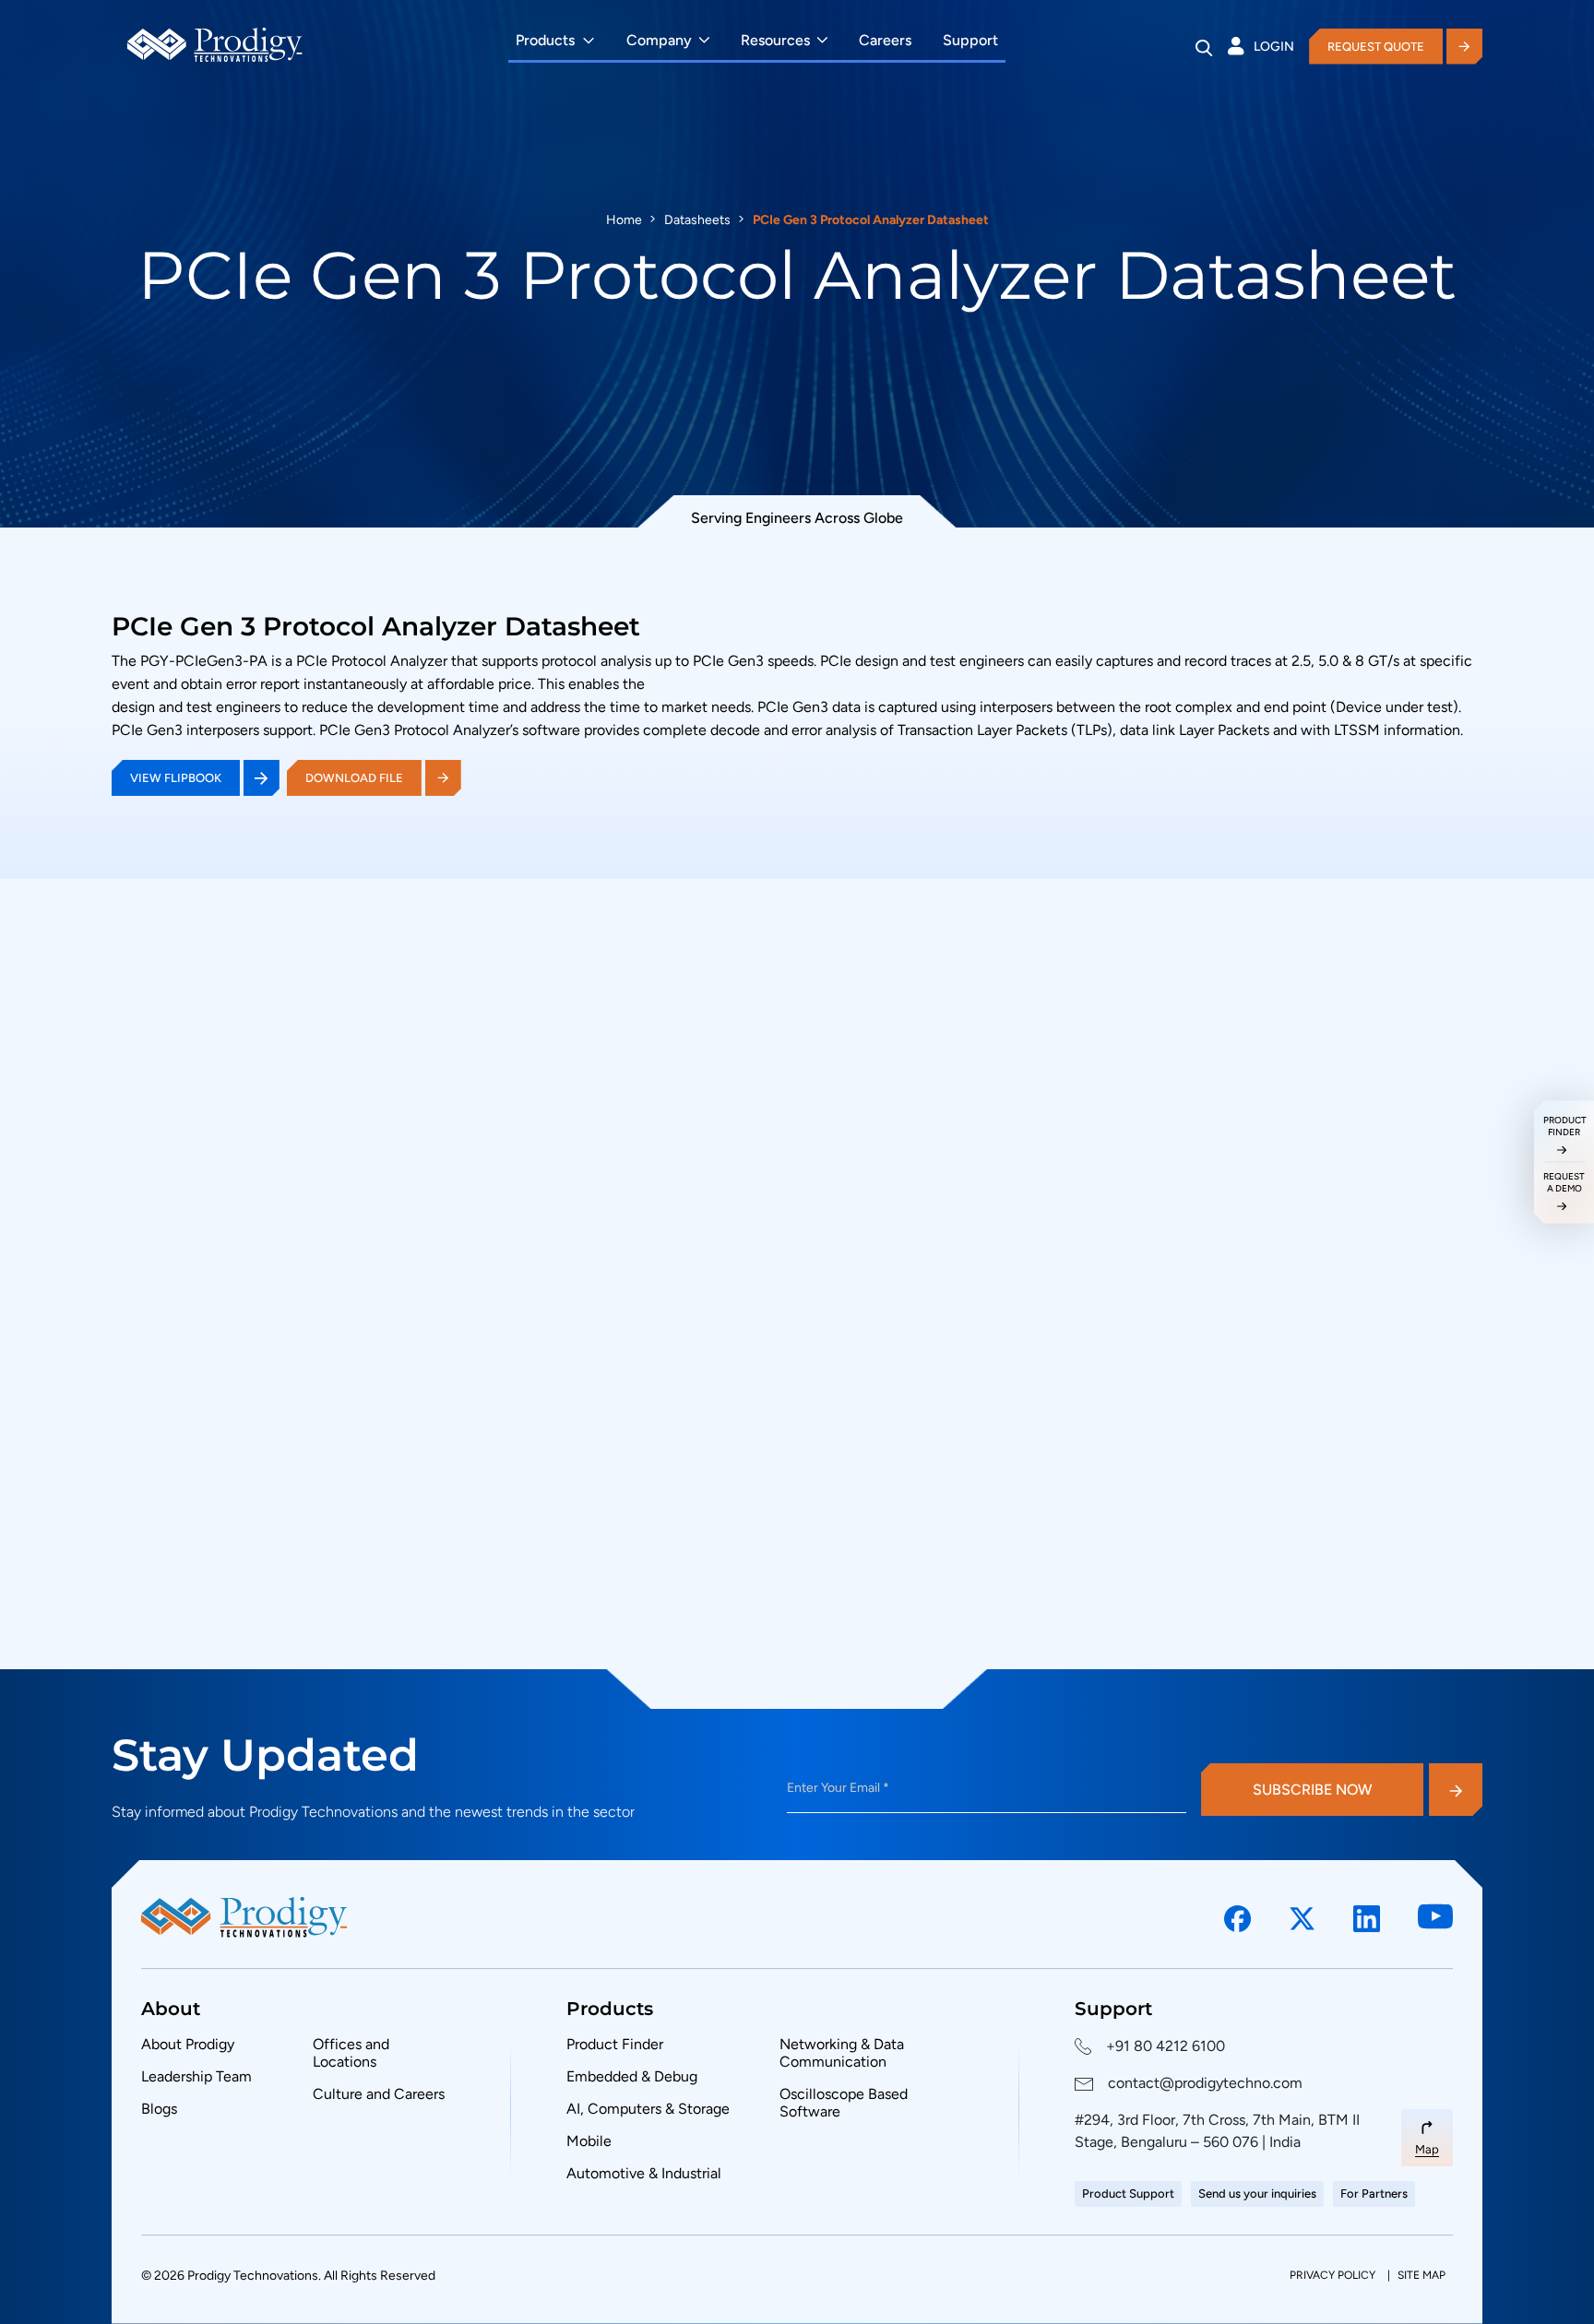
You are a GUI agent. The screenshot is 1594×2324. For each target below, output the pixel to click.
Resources (775, 40)
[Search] (1204, 47)
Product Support (1128, 2194)
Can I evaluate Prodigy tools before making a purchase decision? (922, 1372)
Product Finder (615, 2044)
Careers (885, 40)
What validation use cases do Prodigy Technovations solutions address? (947, 1619)
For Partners (1374, 2194)
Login (1274, 47)
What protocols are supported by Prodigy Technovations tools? (917, 1291)
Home (624, 220)
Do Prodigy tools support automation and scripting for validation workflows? (965, 1453)
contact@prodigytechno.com (1205, 2083)
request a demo (1564, 1182)
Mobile (589, 2141)
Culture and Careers (379, 2094)
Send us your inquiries (1257, 2194)
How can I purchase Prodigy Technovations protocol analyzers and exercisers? (973, 1210)
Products (545, 40)
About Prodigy (188, 2044)
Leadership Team (196, 2076)
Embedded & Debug (632, 2076)
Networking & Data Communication (842, 2053)
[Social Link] (1238, 1919)
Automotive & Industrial (644, 2173)
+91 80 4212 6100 (1166, 2046)
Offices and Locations (351, 2053)
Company (659, 40)
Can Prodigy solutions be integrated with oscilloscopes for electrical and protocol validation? (985, 1536)
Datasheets (697, 220)
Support (970, 40)
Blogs (159, 2109)
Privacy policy (1334, 2275)
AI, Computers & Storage (648, 2109)
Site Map (1422, 2275)
